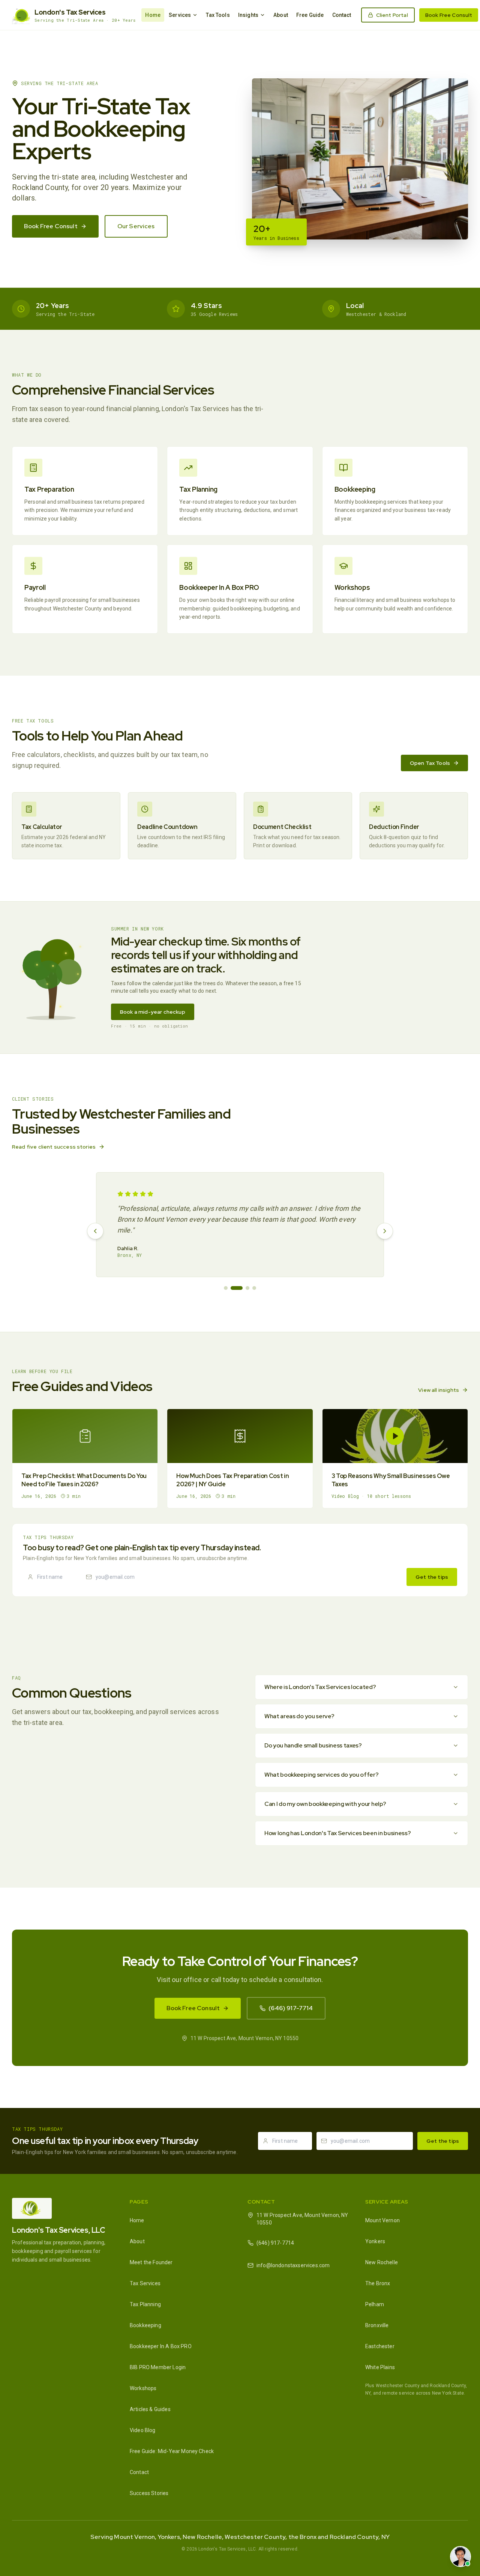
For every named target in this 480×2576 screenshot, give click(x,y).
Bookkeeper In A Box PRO (161, 2346)
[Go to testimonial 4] (254, 1288)
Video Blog (143, 2430)
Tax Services (145, 2283)
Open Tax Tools (430, 763)
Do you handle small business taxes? (313, 1745)
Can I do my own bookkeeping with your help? (325, 1804)
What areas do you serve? (299, 1716)
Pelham (375, 2304)
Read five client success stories (54, 1147)
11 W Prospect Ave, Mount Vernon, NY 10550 (302, 2219)
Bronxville (377, 2325)
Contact (342, 15)
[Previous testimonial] (95, 1231)
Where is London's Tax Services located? (320, 1687)
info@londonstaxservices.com (293, 2265)
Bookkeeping (145, 2325)
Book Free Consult (449, 15)
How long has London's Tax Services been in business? (337, 1833)
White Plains (380, 2367)
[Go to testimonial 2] (237, 1288)
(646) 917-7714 (291, 2008)
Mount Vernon (382, 2220)
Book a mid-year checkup (153, 1012)
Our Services (136, 226)
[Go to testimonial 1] (226, 1288)
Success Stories (149, 2493)
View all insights (439, 1390)
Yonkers (375, 2241)
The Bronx (378, 2283)
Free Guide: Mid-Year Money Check (172, 2451)
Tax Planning (145, 2304)
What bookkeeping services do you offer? (322, 1775)
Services (180, 15)
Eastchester (380, 2346)
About (281, 15)
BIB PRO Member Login (158, 2367)
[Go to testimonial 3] (247, 1288)
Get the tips (432, 1577)
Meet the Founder (151, 2262)
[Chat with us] (460, 2557)
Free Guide (310, 15)
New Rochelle (382, 2262)
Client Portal (392, 15)
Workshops (143, 2388)
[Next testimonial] (385, 1231)
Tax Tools (218, 15)
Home (153, 15)
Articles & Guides (150, 2409)
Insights (248, 15)
